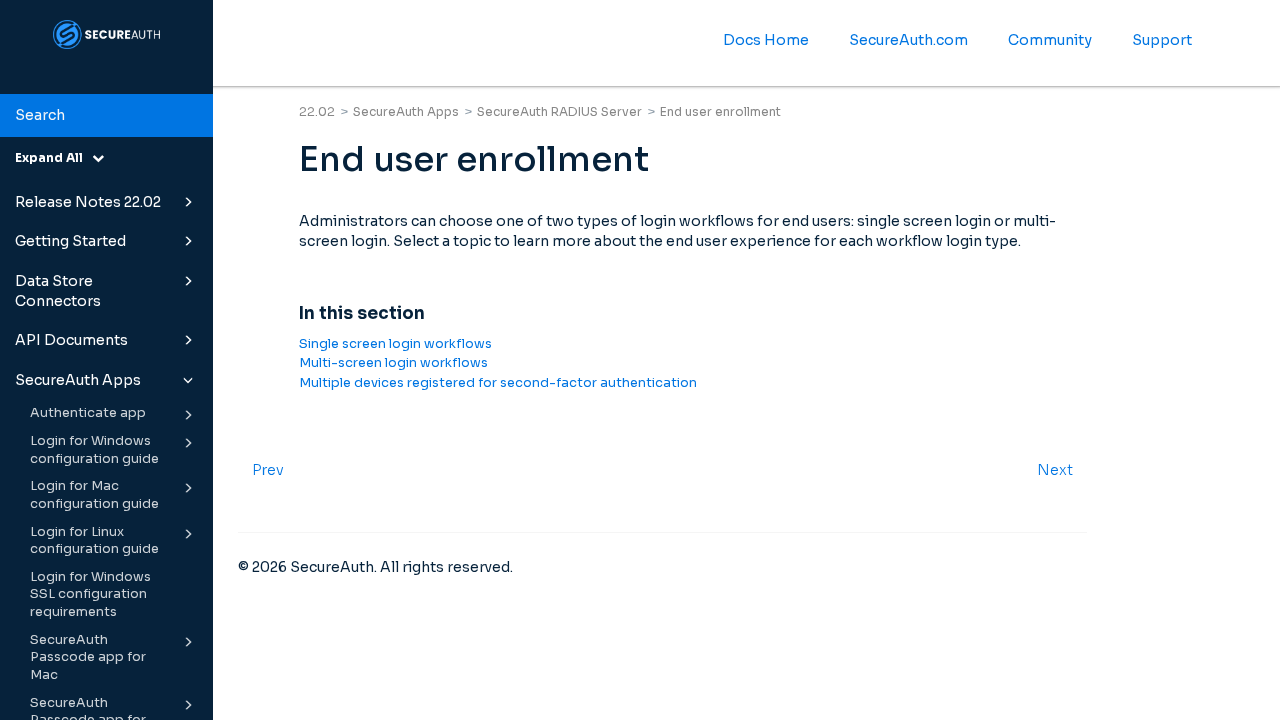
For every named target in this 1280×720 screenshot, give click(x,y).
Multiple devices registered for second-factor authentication (498, 383)
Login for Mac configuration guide (94, 495)
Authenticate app (88, 413)
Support (1162, 40)
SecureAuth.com (908, 40)
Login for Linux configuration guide (94, 541)
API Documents (71, 340)
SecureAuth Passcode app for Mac (88, 657)
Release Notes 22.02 (88, 202)
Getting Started (70, 241)
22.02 (317, 111)
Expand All (53, 157)
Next (1055, 470)
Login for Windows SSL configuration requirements (90, 594)
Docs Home (766, 40)
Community (1050, 40)
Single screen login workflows (395, 344)
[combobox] (106, 116)
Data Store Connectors (58, 291)
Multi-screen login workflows (393, 363)
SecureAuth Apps (78, 380)
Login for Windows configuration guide (94, 450)
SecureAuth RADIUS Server (559, 111)
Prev (268, 470)
